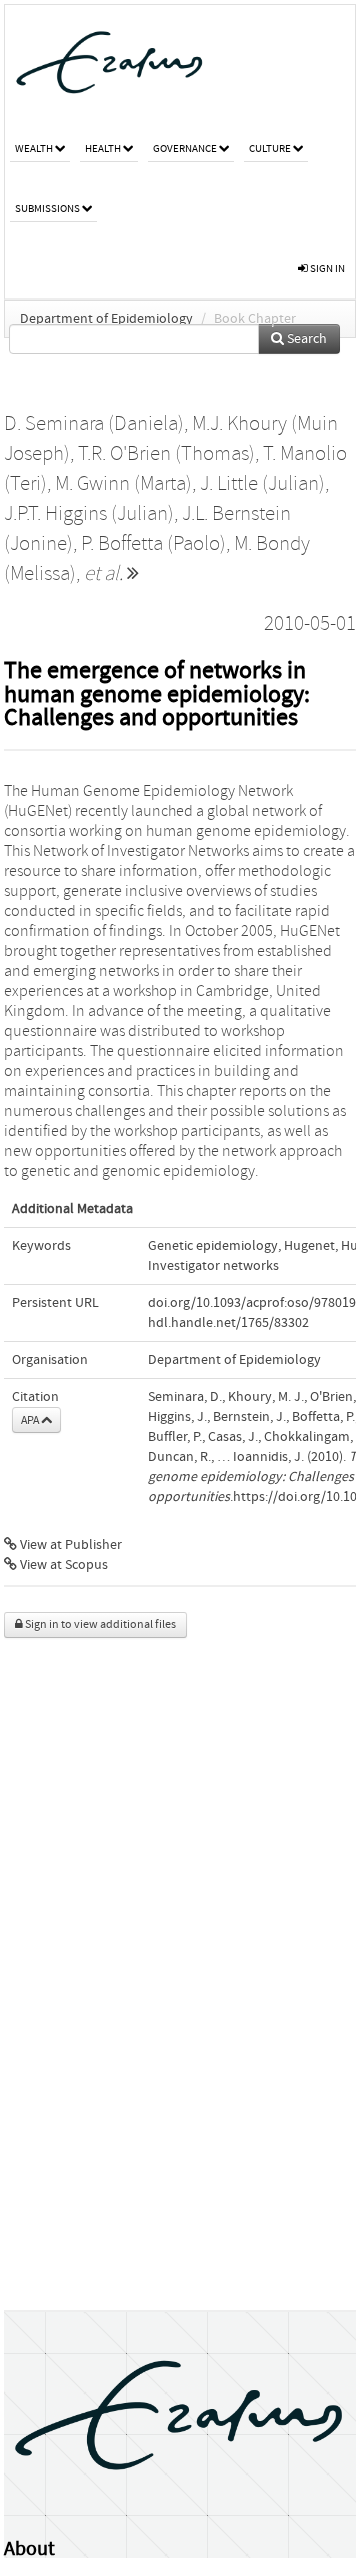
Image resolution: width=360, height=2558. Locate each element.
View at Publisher (69, 1545)
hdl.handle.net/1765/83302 (228, 1323)
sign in (326, 268)
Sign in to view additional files (99, 1624)
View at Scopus (62, 1565)
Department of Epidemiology (106, 319)
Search (305, 339)
